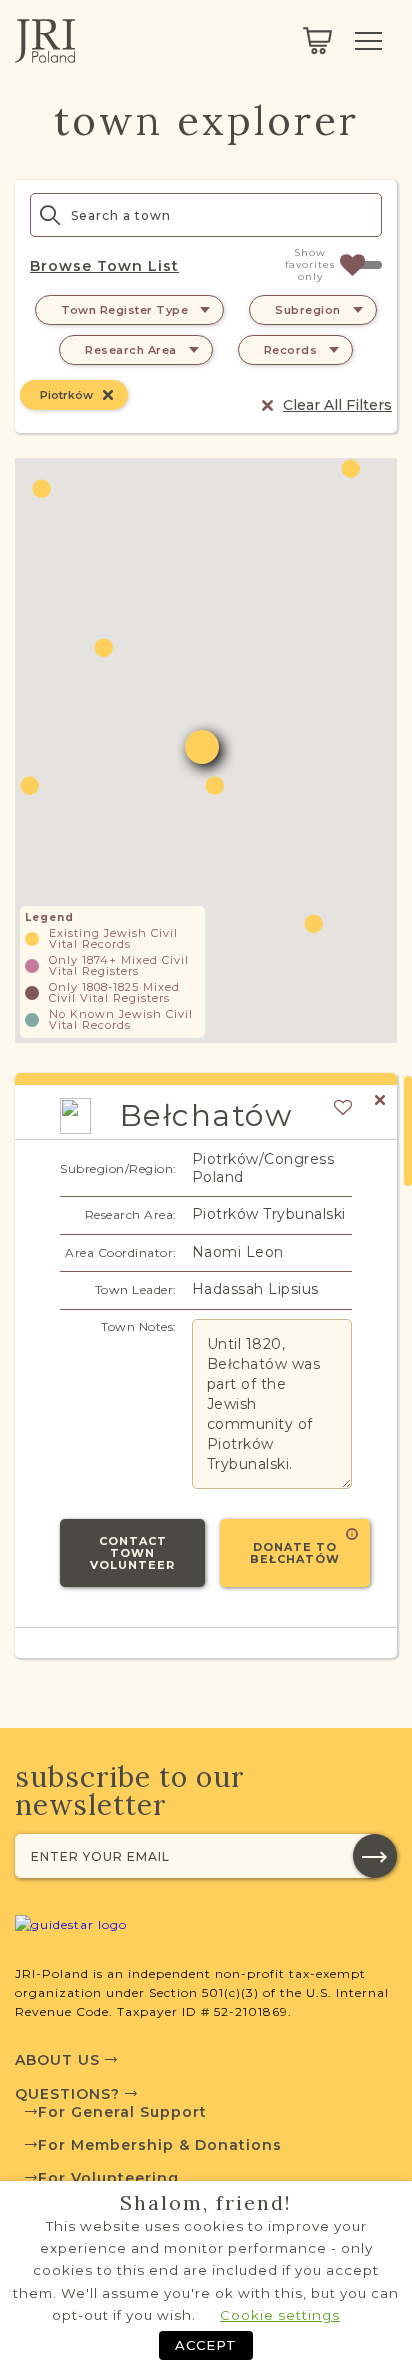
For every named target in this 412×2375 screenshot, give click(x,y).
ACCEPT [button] (206, 2345)
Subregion (308, 310)
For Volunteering (108, 2178)
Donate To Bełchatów (295, 1553)
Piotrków (66, 395)
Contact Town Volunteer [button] (132, 1553)
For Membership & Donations (160, 2145)
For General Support (122, 2112)
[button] (214, 785)
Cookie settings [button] (280, 2315)
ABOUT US (60, 2060)
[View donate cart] (317, 41)
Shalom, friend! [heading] (206, 2203)
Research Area (131, 350)
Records (291, 350)
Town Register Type (124, 310)
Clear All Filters (337, 405)
